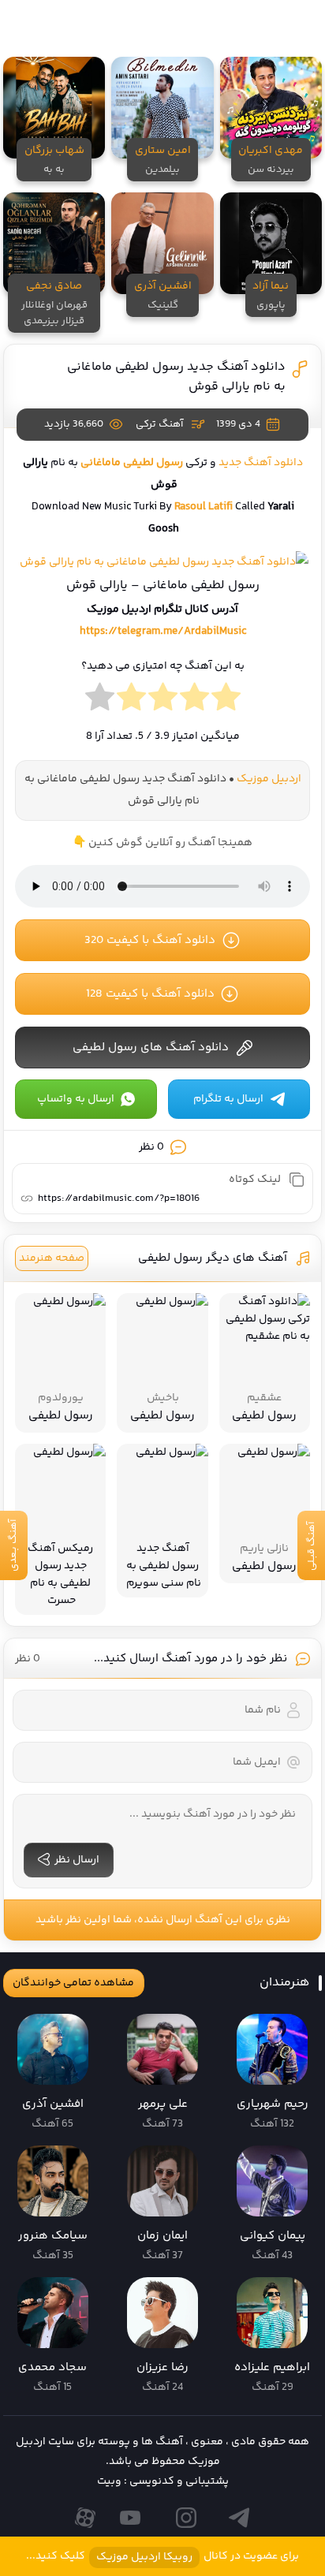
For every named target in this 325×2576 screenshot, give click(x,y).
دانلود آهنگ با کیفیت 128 (150, 994)
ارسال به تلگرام (228, 1099)
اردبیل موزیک (269, 779)
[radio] (226, 701)
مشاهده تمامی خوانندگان (73, 1983)
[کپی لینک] (297, 1180)
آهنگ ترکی (159, 424)
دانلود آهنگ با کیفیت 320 (150, 940)
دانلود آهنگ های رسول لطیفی (151, 1048)
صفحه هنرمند (52, 1258)
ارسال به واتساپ (76, 1099)
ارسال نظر (77, 1860)
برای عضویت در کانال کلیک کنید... (162, 2557)
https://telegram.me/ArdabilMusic (163, 632)
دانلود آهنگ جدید (261, 463)
